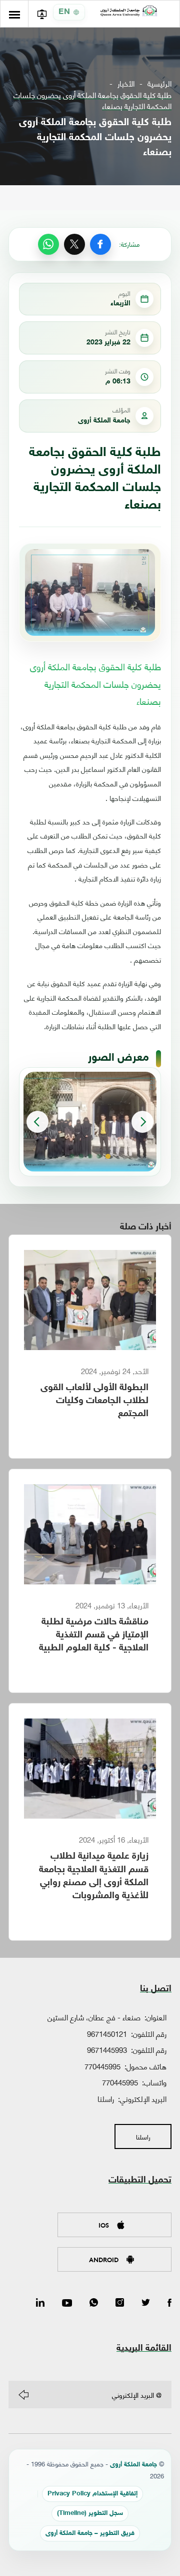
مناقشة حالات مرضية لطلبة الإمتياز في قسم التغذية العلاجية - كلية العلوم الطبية (94, 1635)
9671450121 (107, 2033)
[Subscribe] (23, 2395)
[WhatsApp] (48, 244)
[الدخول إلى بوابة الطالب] (42, 14)
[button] (108, 1156)
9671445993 (107, 2049)
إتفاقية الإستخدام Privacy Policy (92, 2494)
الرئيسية (159, 83)
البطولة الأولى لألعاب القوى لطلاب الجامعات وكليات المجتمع (94, 1401)
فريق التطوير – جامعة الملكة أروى (90, 2534)
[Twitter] (146, 2303)
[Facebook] (100, 244)
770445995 (102, 2066)
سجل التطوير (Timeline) (90, 2514)
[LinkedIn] (40, 2303)
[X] (74, 244)
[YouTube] (67, 2303)
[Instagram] (120, 2303)
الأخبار (126, 83)
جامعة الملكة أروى (133, 2465)
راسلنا (106, 2098)
